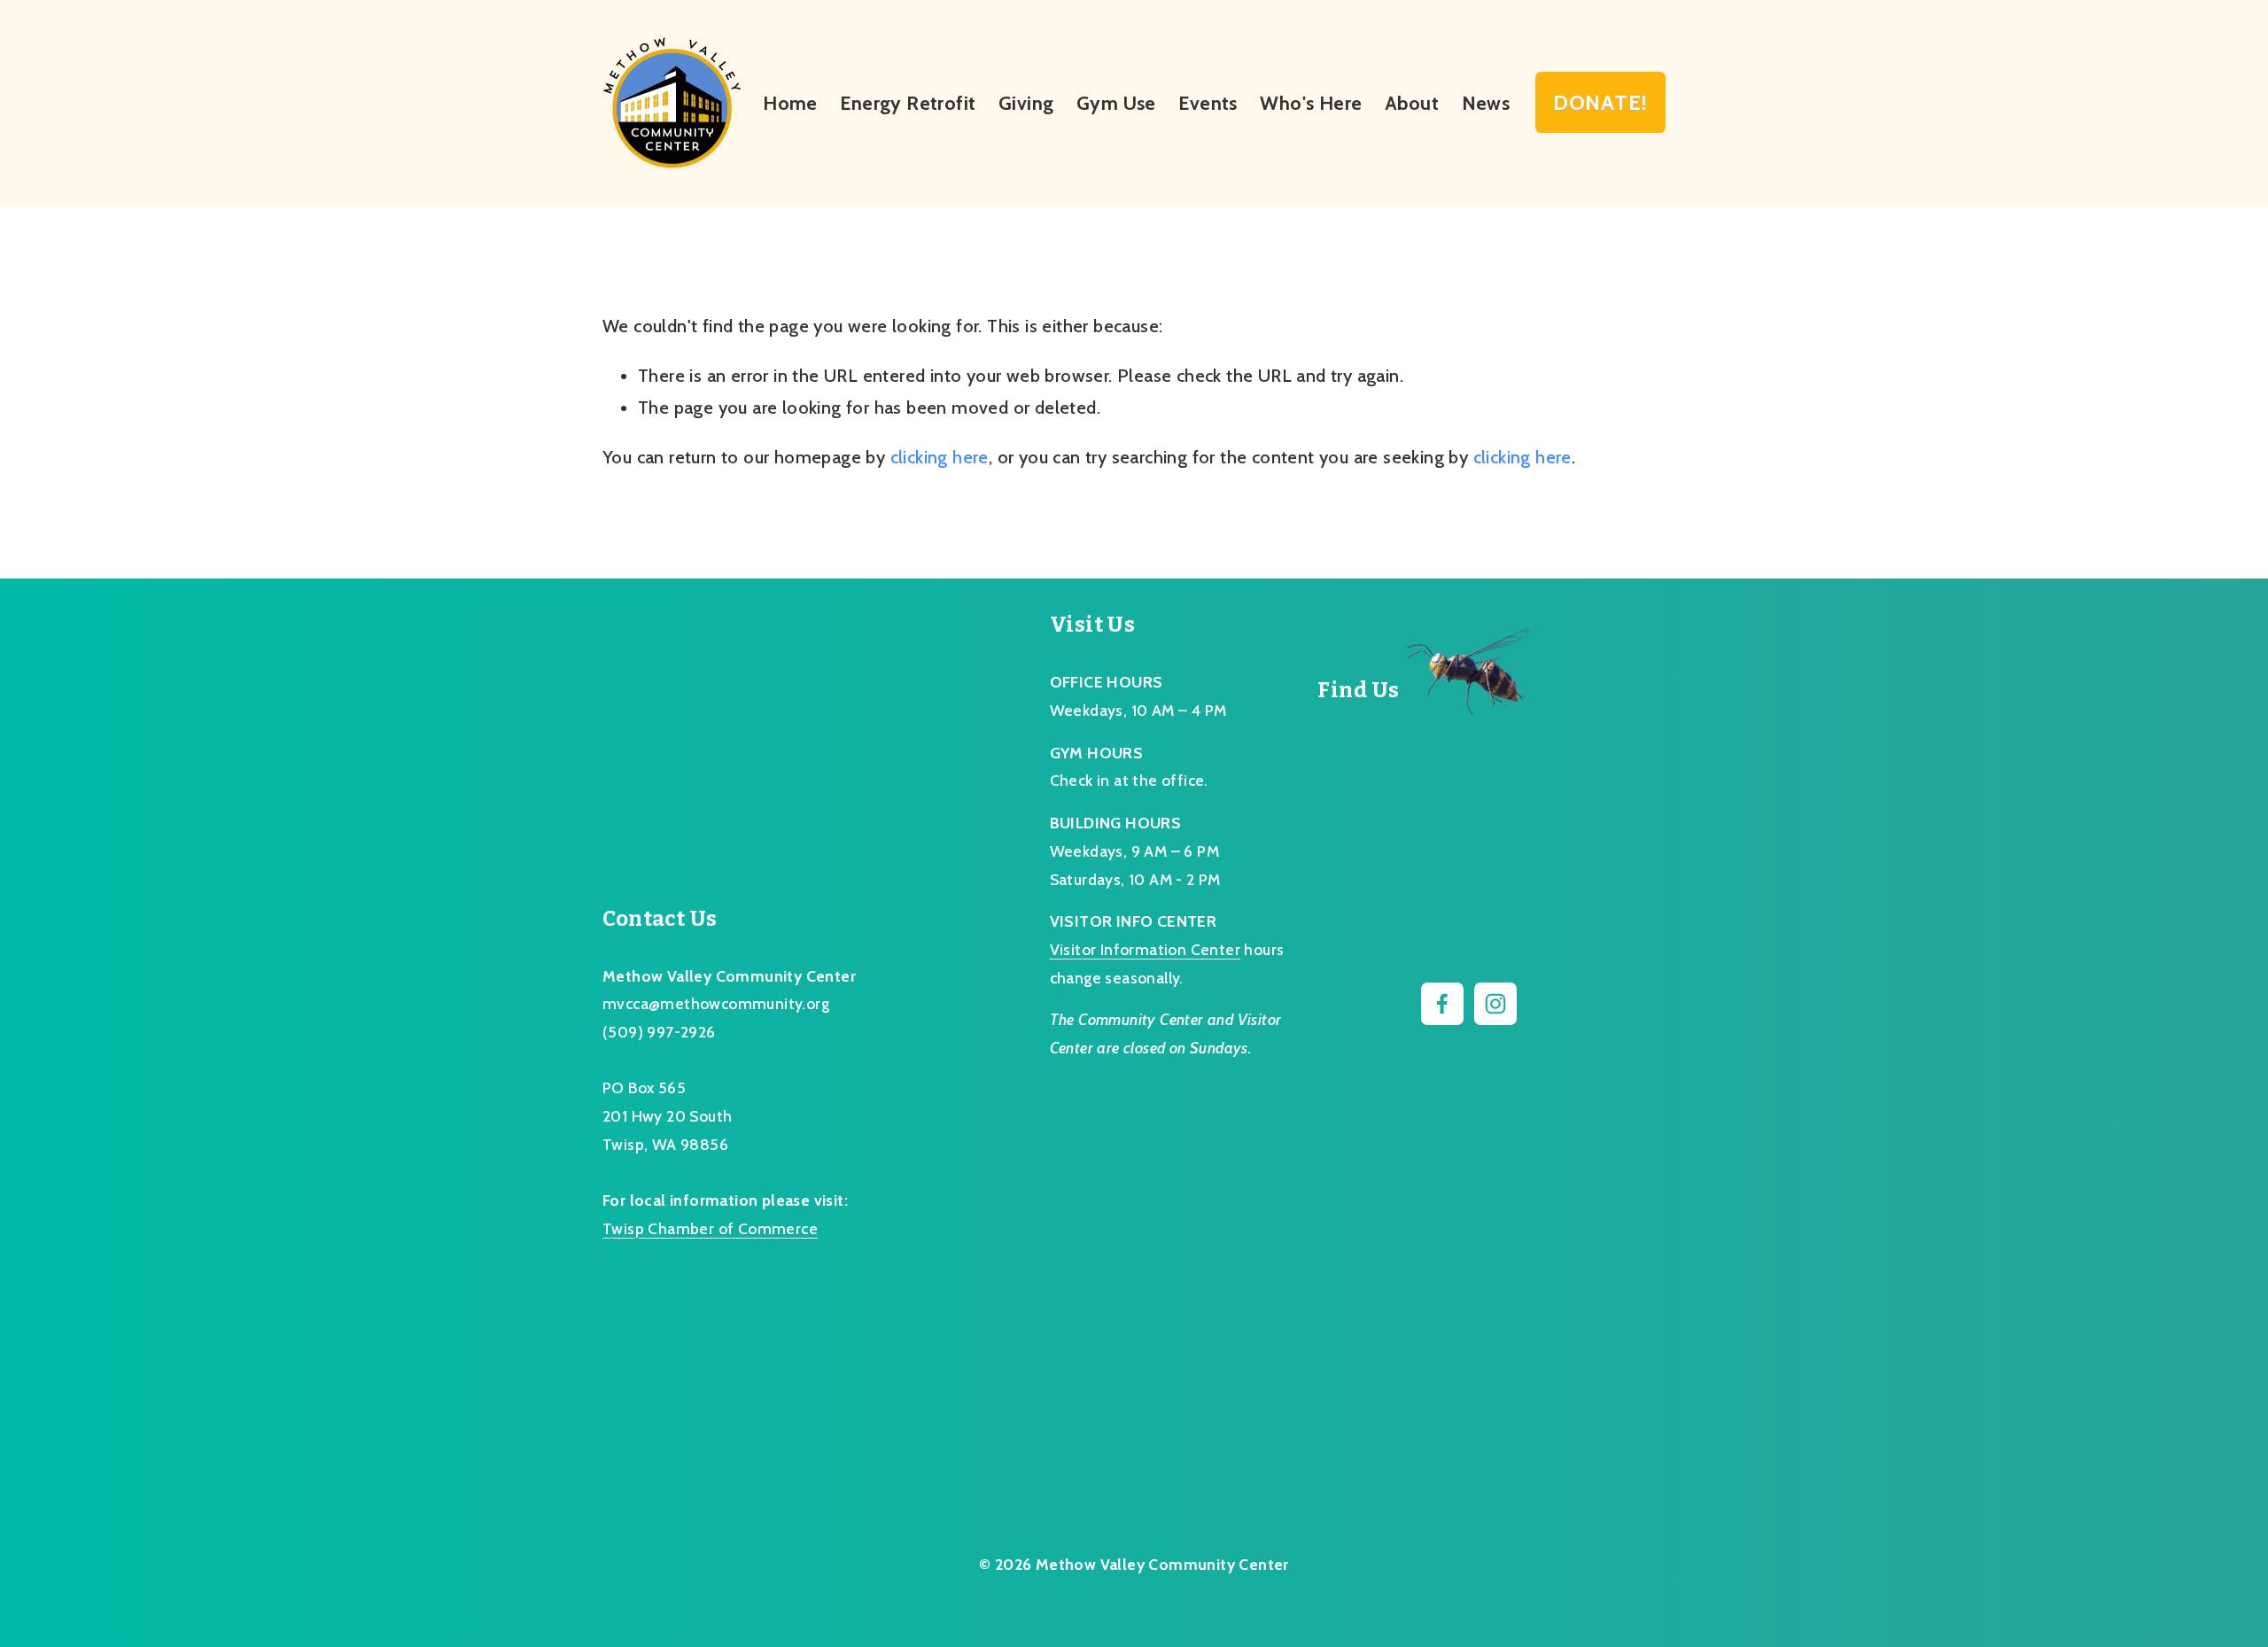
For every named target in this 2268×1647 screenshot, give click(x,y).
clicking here (940, 457)
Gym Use (1116, 103)
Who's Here (1311, 103)
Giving (1026, 103)
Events (1208, 103)
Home (790, 103)
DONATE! (1600, 102)
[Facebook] (1442, 1004)
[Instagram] (1495, 1004)
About (1412, 103)
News (1486, 103)
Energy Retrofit (908, 103)
